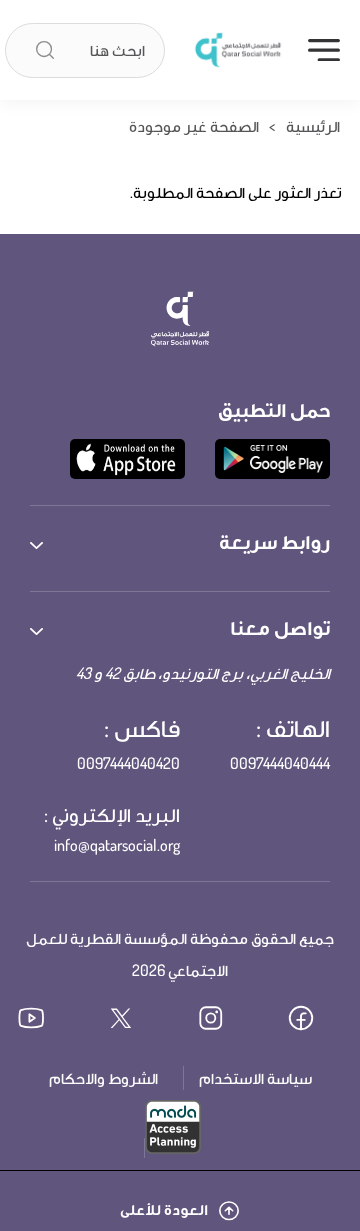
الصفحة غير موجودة (194, 126)
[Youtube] (45, 1020)
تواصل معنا (280, 627)
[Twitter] (135, 1020)
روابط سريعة (274, 541)
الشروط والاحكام (103, 1078)
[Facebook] (315, 1020)
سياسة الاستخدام (255, 1078)
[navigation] (324, 50)
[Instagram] (225, 1020)
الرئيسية (313, 126)
